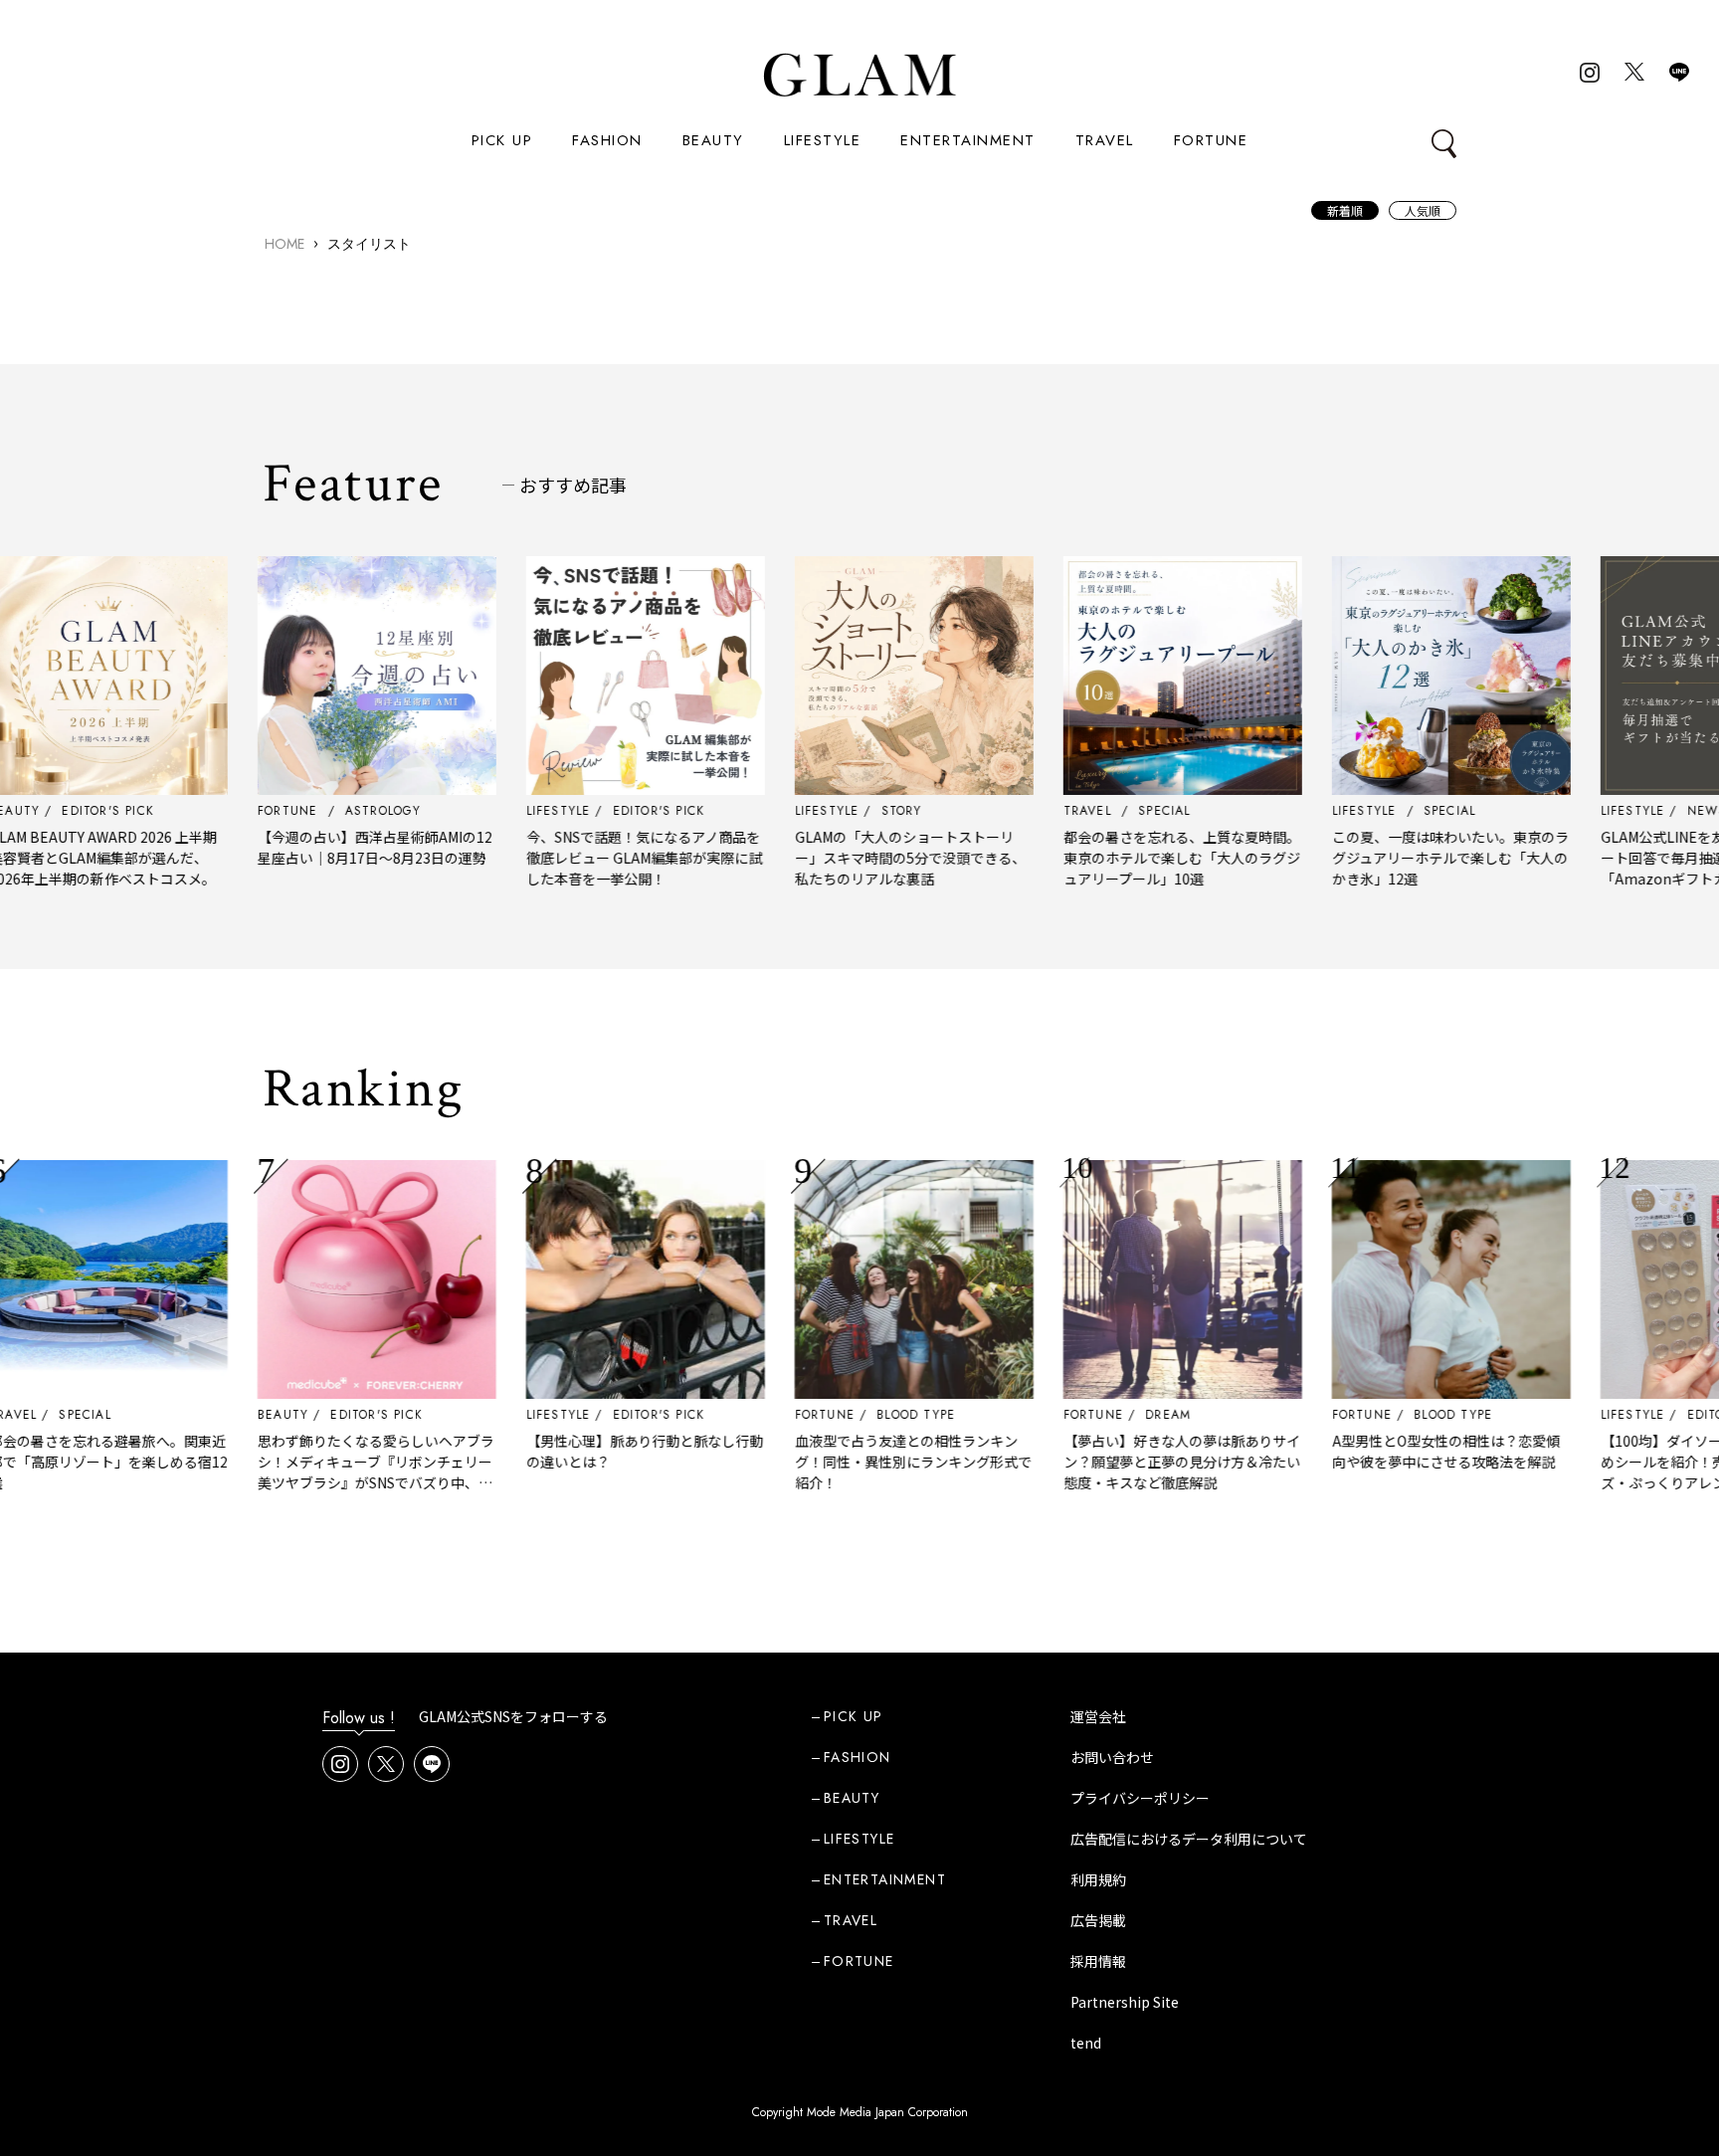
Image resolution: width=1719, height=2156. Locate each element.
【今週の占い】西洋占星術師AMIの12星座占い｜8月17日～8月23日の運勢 (319, 847)
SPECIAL (29, 1415)
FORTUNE (1211, 140)
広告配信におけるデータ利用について (1189, 1839)
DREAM (1112, 1415)
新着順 (1345, 210)
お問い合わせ (1112, 1757)
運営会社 (1098, 1716)
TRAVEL (1105, 140)
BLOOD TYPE (860, 1415)
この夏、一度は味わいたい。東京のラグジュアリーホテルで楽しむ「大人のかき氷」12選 (1395, 858)
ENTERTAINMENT (968, 140)
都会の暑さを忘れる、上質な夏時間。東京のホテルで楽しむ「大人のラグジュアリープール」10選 (1126, 858)
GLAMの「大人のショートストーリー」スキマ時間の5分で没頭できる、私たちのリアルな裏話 (855, 858)
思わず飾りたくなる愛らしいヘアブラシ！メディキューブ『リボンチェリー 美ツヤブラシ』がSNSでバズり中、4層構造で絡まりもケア (320, 1472)
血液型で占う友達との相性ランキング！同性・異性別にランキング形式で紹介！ (858, 1462)
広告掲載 (1098, 1920)
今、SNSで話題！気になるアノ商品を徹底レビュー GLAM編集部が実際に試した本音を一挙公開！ (588, 858)
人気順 (1423, 210)
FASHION (607, 140)
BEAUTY (713, 140)
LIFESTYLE (823, 140)
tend (1086, 2043)
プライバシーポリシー (1140, 1798)
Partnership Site (1125, 2002)
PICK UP (502, 140)
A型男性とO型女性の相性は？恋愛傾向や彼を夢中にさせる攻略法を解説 (1390, 1451)
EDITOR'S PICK (321, 1415)
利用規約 (1098, 1879)
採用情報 (1098, 1961)
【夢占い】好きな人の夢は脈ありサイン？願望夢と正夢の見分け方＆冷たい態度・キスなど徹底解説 (1126, 1462)
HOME (285, 244)
